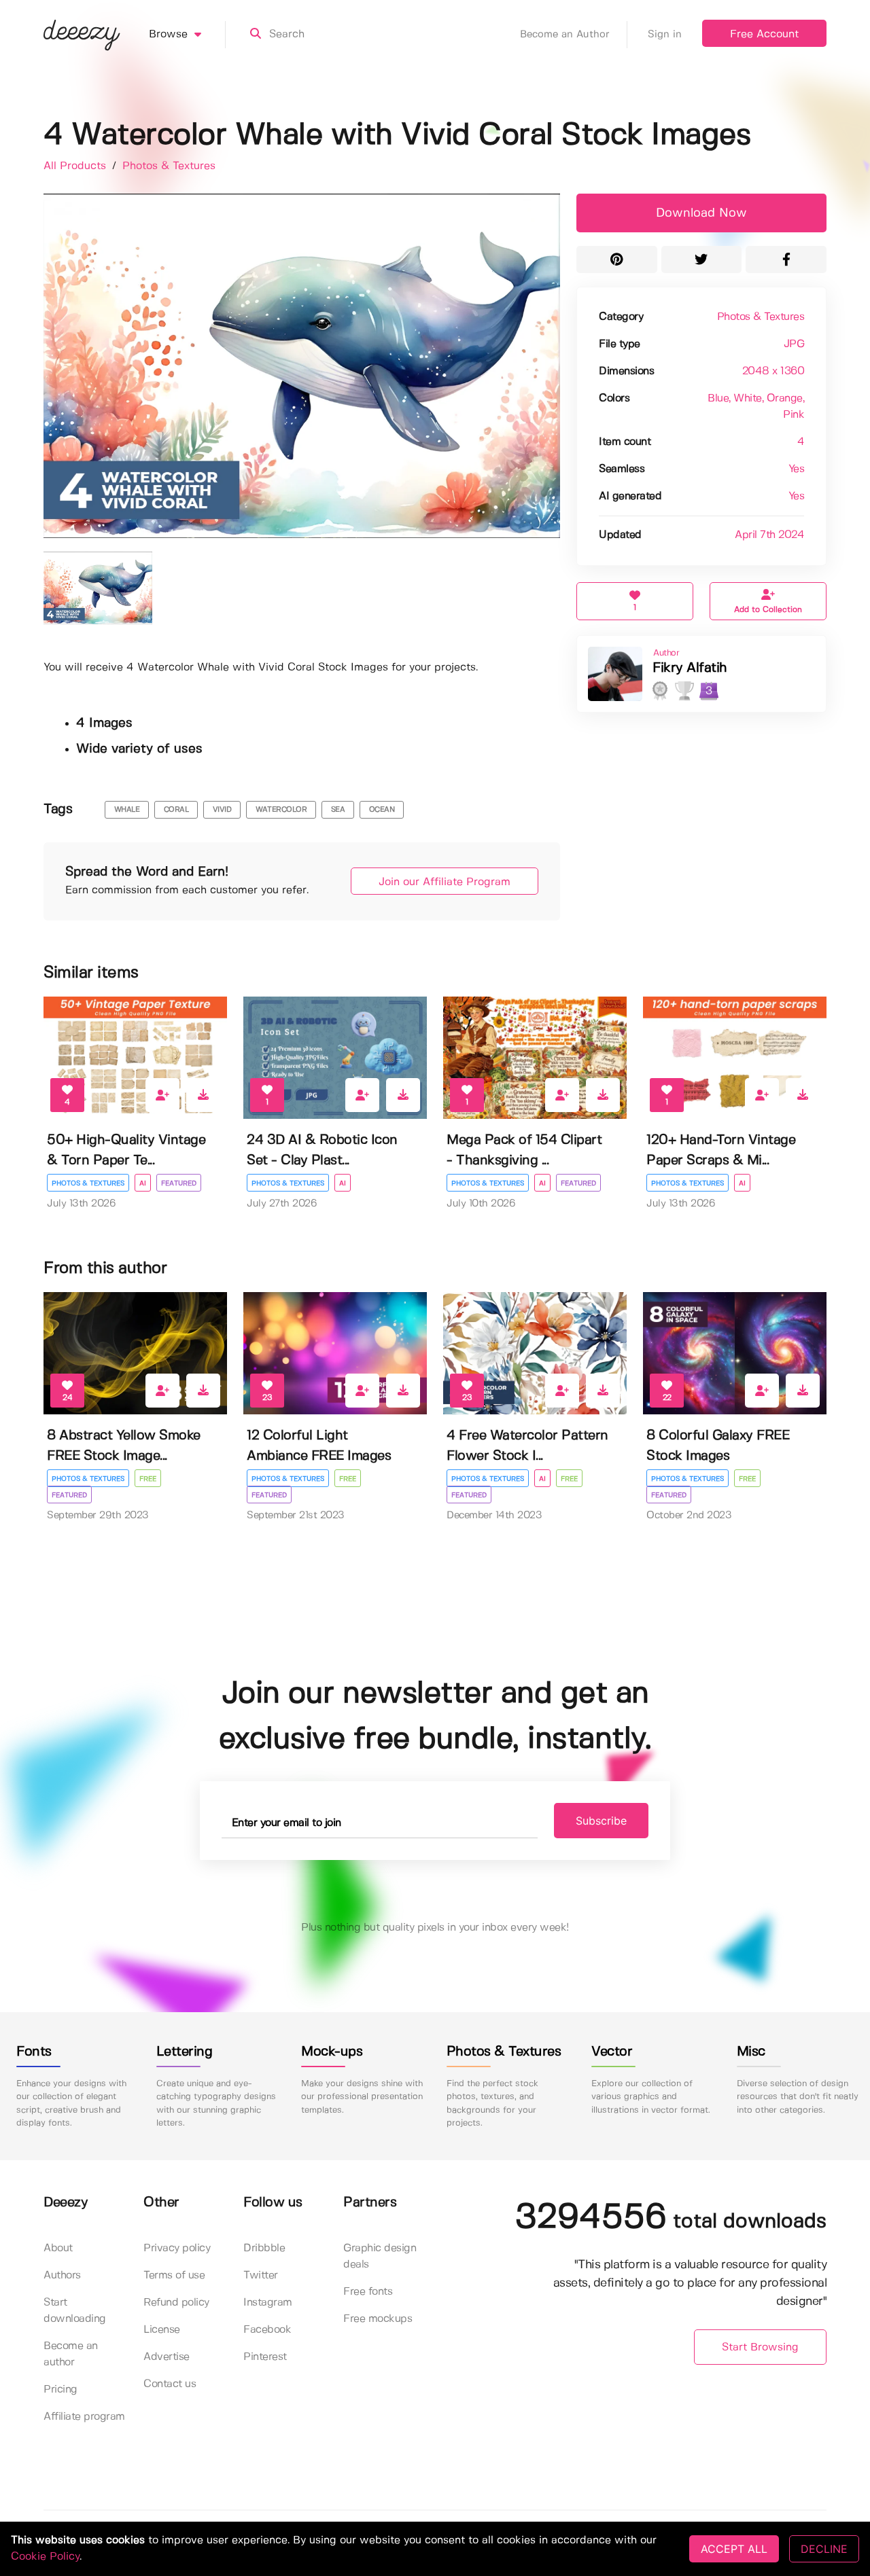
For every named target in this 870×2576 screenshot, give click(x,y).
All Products (76, 166)
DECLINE (824, 2549)
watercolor (281, 810)
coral (176, 810)
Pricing (60, 2390)
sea (338, 810)
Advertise (167, 2357)
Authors (62, 2275)
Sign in (665, 35)
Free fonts (368, 2292)
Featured (179, 1183)
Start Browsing (760, 2347)
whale (127, 810)
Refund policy (176, 2303)
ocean (382, 810)
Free (148, 1479)
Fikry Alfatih (690, 668)
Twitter (261, 2275)
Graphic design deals (380, 2256)
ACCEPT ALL (734, 2549)
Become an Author (565, 35)
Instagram (268, 2303)
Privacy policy (177, 2248)
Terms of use (174, 2275)
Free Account (764, 34)
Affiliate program (84, 2417)
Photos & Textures (169, 166)
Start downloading (75, 2311)
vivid (222, 810)
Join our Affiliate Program (445, 882)
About (58, 2248)
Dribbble (264, 2248)
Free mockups (378, 2319)
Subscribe (601, 1821)
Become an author (71, 2354)
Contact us (170, 2384)
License (162, 2330)
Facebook (267, 2330)
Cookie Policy (45, 2557)
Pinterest (265, 2357)
